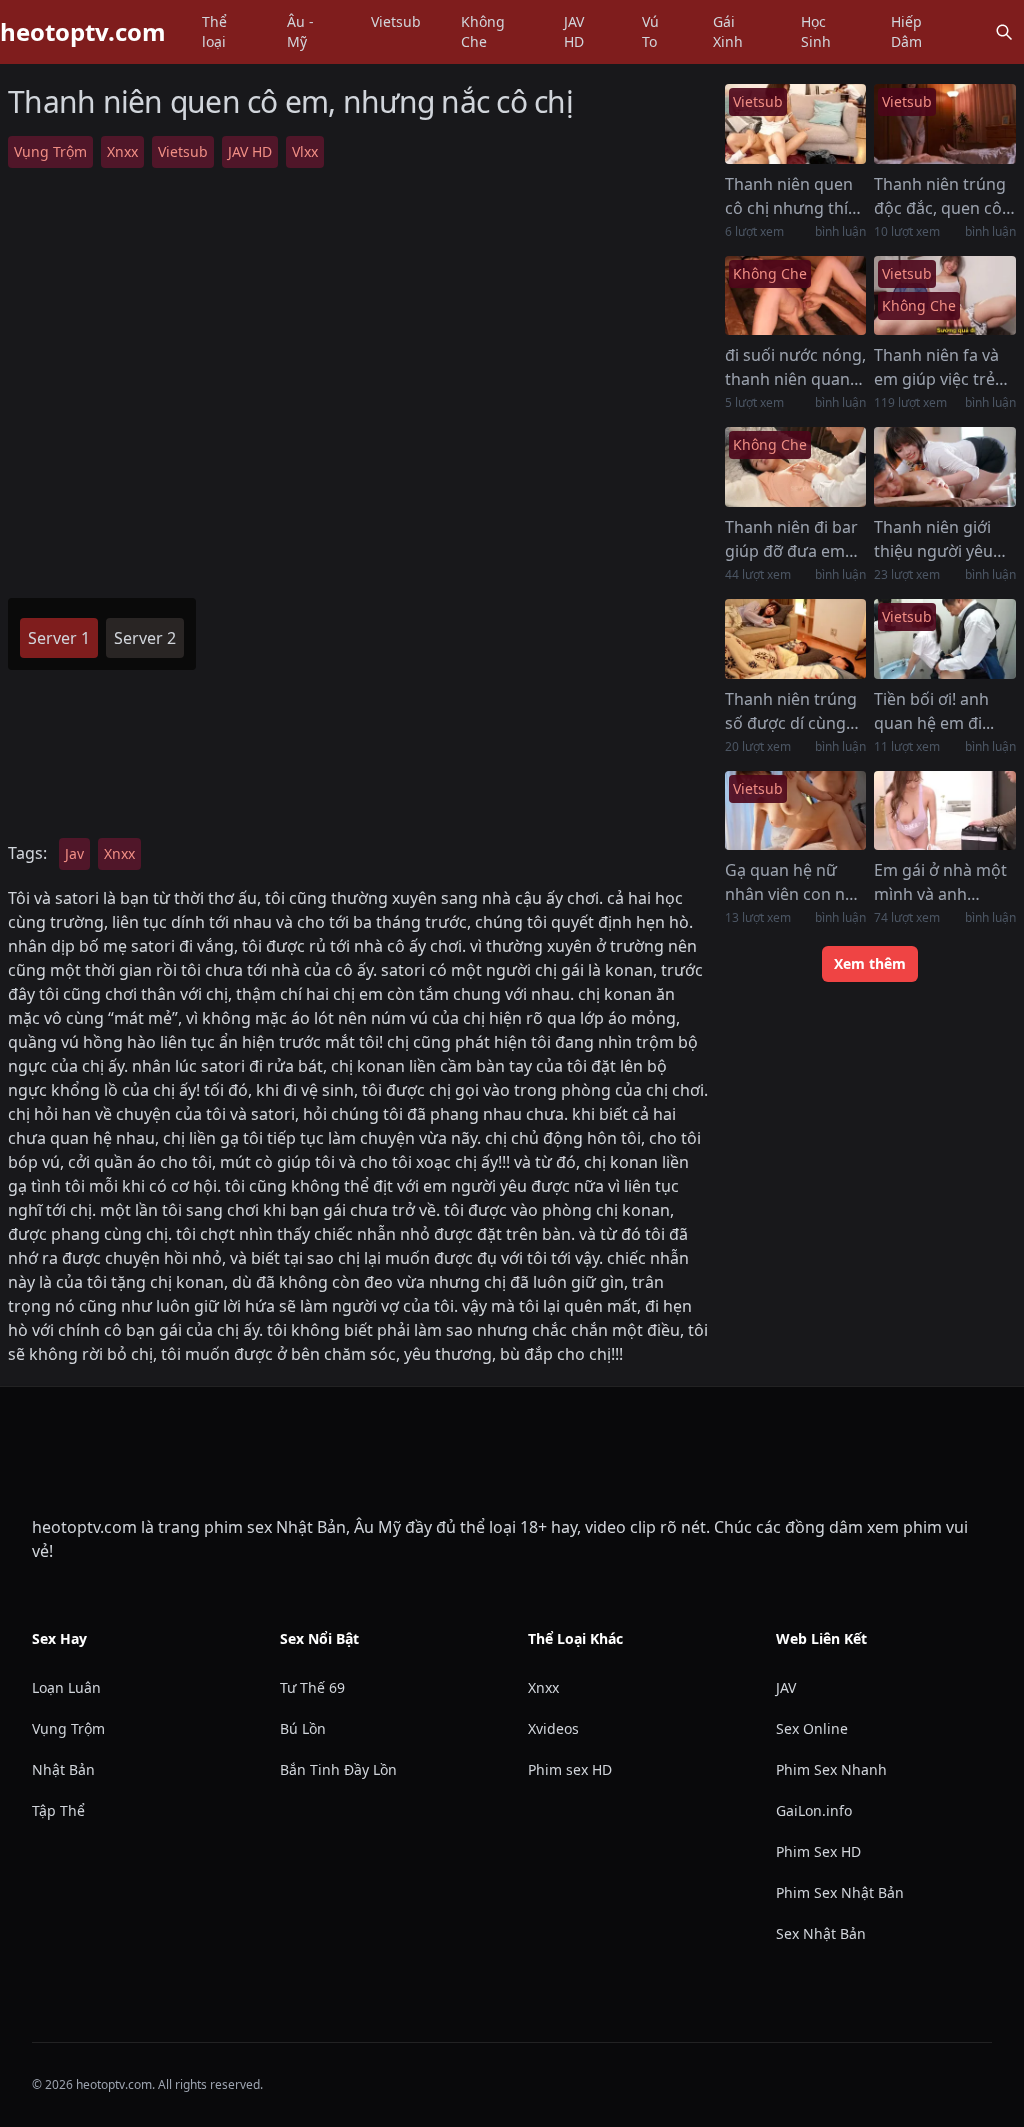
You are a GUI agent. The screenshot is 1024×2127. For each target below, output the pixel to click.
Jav (74, 853)
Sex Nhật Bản (821, 1933)
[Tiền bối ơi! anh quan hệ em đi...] (945, 639)
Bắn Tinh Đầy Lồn (338, 1769)
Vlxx (305, 151)
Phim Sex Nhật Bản (840, 1892)
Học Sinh (816, 31)
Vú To (650, 31)
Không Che (483, 31)
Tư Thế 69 (312, 1687)
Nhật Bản (63, 1769)
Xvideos (553, 1728)
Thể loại (214, 31)
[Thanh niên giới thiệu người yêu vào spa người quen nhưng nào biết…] (945, 467)
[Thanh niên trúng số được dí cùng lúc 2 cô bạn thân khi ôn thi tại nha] (796, 639)
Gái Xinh (728, 31)
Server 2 (145, 638)
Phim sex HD (570, 1769)
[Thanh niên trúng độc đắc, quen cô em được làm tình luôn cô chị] (945, 124)
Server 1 (59, 638)
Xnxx (122, 151)
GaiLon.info (814, 1810)
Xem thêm (870, 963)
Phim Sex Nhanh (831, 1769)
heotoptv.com (83, 32)
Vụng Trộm (50, 151)
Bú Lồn (303, 1728)
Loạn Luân (66, 1687)
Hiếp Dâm (906, 31)
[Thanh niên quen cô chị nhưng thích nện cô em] (796, 124)
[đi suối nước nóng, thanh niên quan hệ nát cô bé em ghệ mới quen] (796, 296)
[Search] (1004, 32)
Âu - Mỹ (300, 31)
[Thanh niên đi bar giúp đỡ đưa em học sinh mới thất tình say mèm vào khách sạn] (796, 467)
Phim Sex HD (818, 1851)
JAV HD (574, 31)
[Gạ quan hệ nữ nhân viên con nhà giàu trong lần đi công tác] (796, 811)
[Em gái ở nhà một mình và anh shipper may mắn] (945, 811)
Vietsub (396, 21)
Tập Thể (58, 1810)
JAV (786, 1687)
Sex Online (812, 1728)
